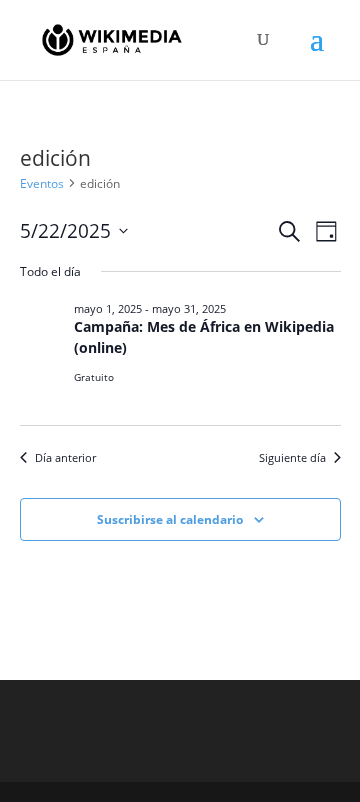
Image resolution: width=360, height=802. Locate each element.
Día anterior (65, 457)
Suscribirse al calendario (170, 519)
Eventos (42, 183)
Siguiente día (292, 457)
